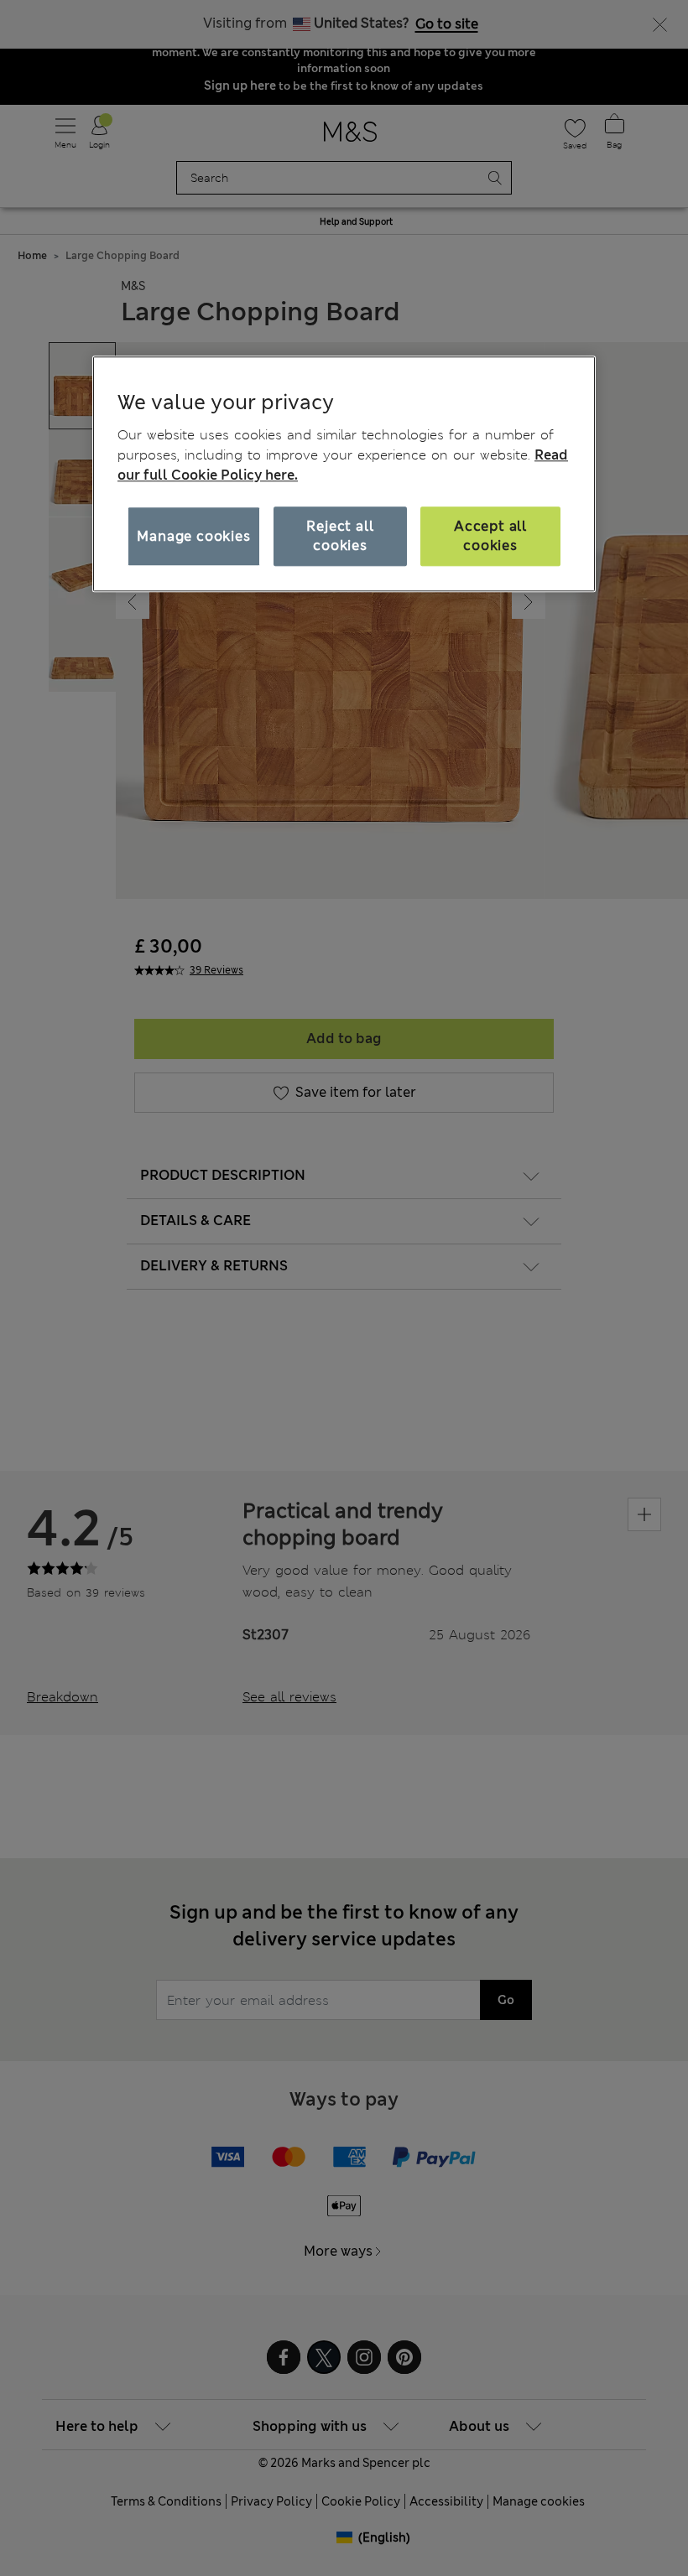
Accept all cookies (490, 536)
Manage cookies (193, 536)
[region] (344, 474)
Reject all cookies (340, 536)
